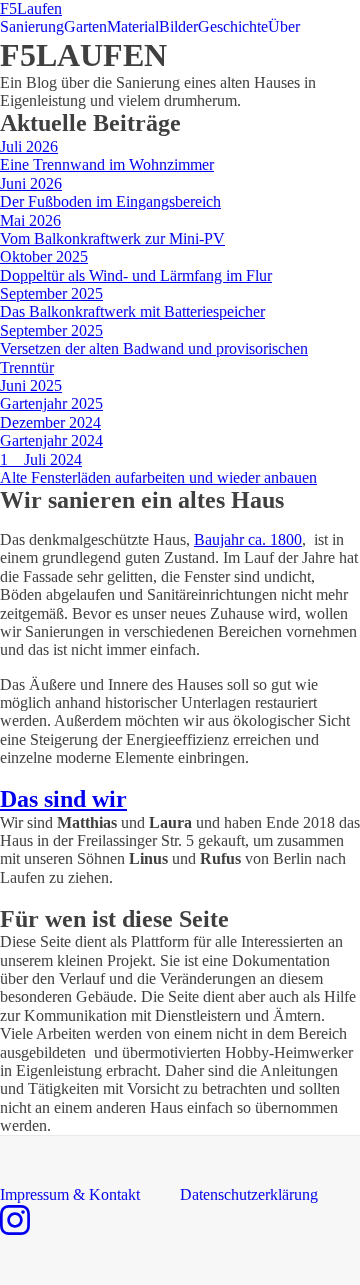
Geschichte (233, 26)
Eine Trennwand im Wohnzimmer (107, 164)
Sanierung (32, 26)
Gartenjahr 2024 (51, 440)
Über (284, 26)
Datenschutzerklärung (249, 1194)
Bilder (178, 26)
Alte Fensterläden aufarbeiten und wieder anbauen (158, 477)
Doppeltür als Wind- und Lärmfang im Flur (136, 275)
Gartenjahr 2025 (51, 403)
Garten (85, 26)
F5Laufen (31, 8)
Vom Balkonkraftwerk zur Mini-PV (112, 238)
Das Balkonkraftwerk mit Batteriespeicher (132, 311)
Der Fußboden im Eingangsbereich (110, 201)
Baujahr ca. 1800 (248, 539)
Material (133, 26)
